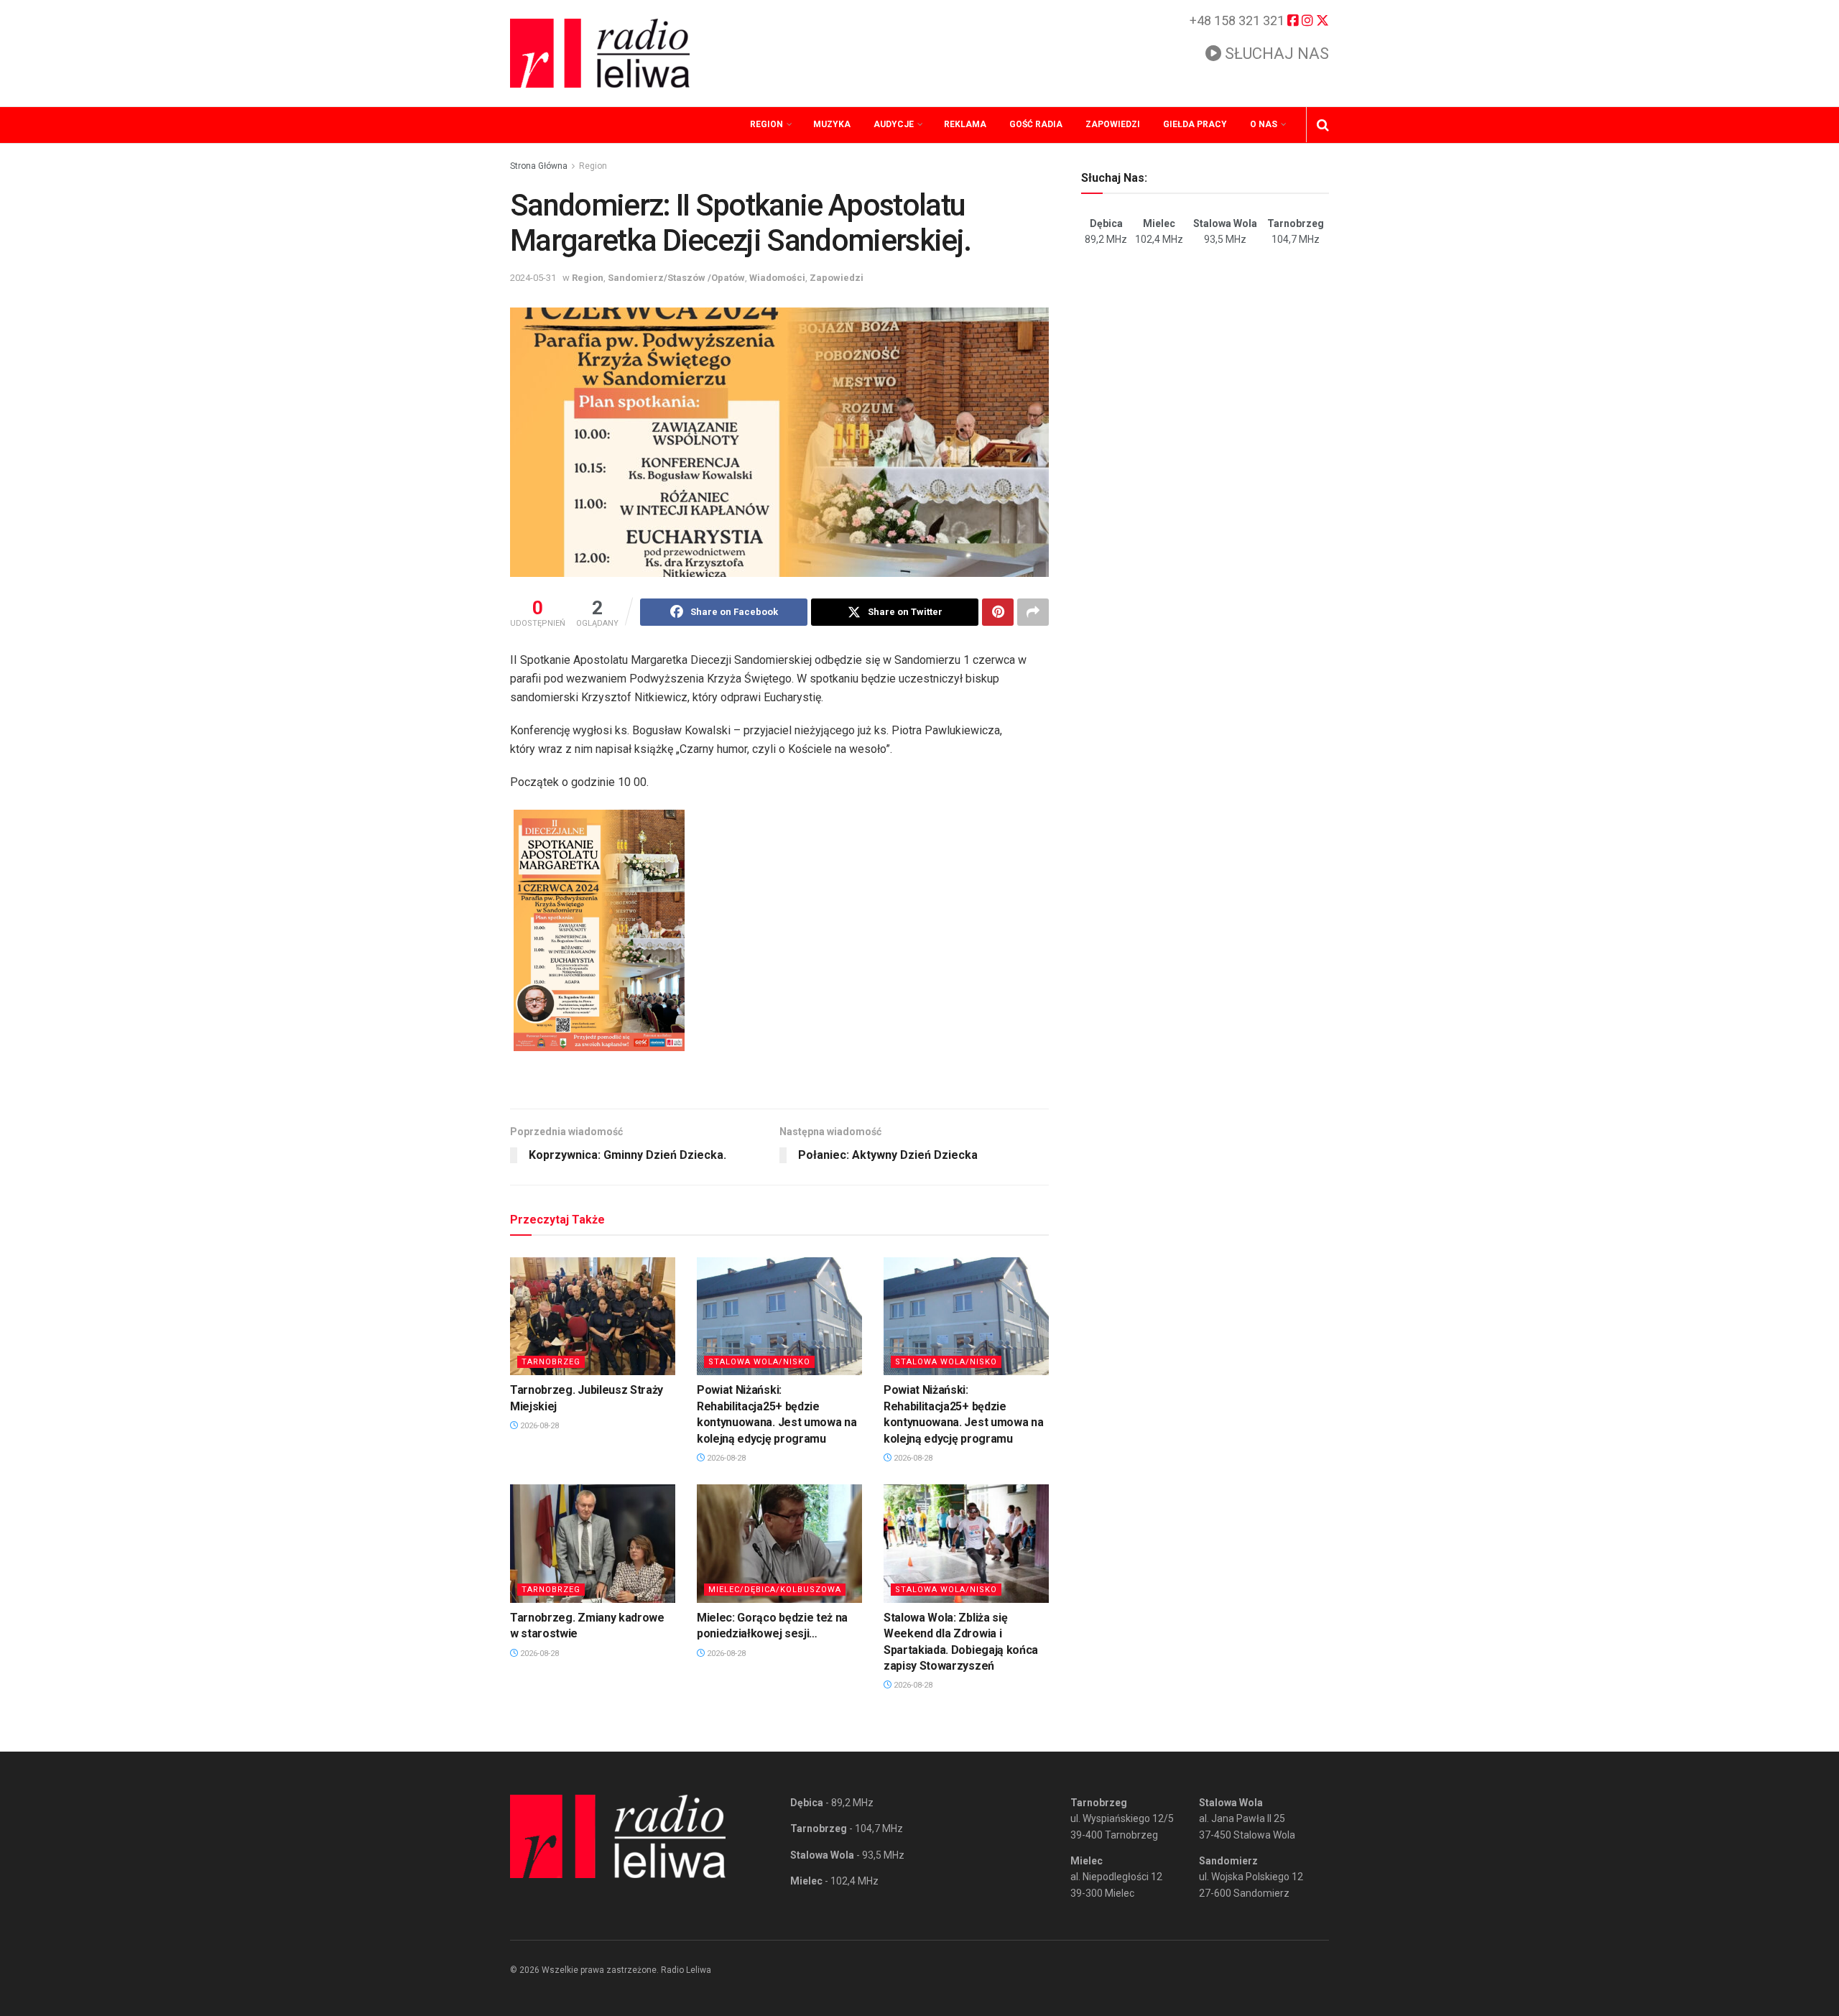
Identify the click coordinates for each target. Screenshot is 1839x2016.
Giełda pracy (1195, 124)
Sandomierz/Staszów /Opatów (676, 278)
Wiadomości (777, 278)
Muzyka (832, 124)
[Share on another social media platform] (1033, 612)
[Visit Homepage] (600, 53)
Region (766, 124)
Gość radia (1036, 124)
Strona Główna (539, 166)
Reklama (965, 124)
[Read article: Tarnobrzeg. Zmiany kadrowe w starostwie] (593, 1543)
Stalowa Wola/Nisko (759, 1362)
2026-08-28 (538, 1426)
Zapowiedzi (1113, 124)
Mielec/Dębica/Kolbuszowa (775, 1590)
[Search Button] (1323, 125)
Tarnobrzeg (551, 1362)
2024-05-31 (533, 278)
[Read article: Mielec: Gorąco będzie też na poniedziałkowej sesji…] (779, 1543)
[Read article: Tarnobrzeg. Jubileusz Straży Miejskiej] (593, 1316)
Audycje (894, 124)
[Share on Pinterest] (998, 612)
